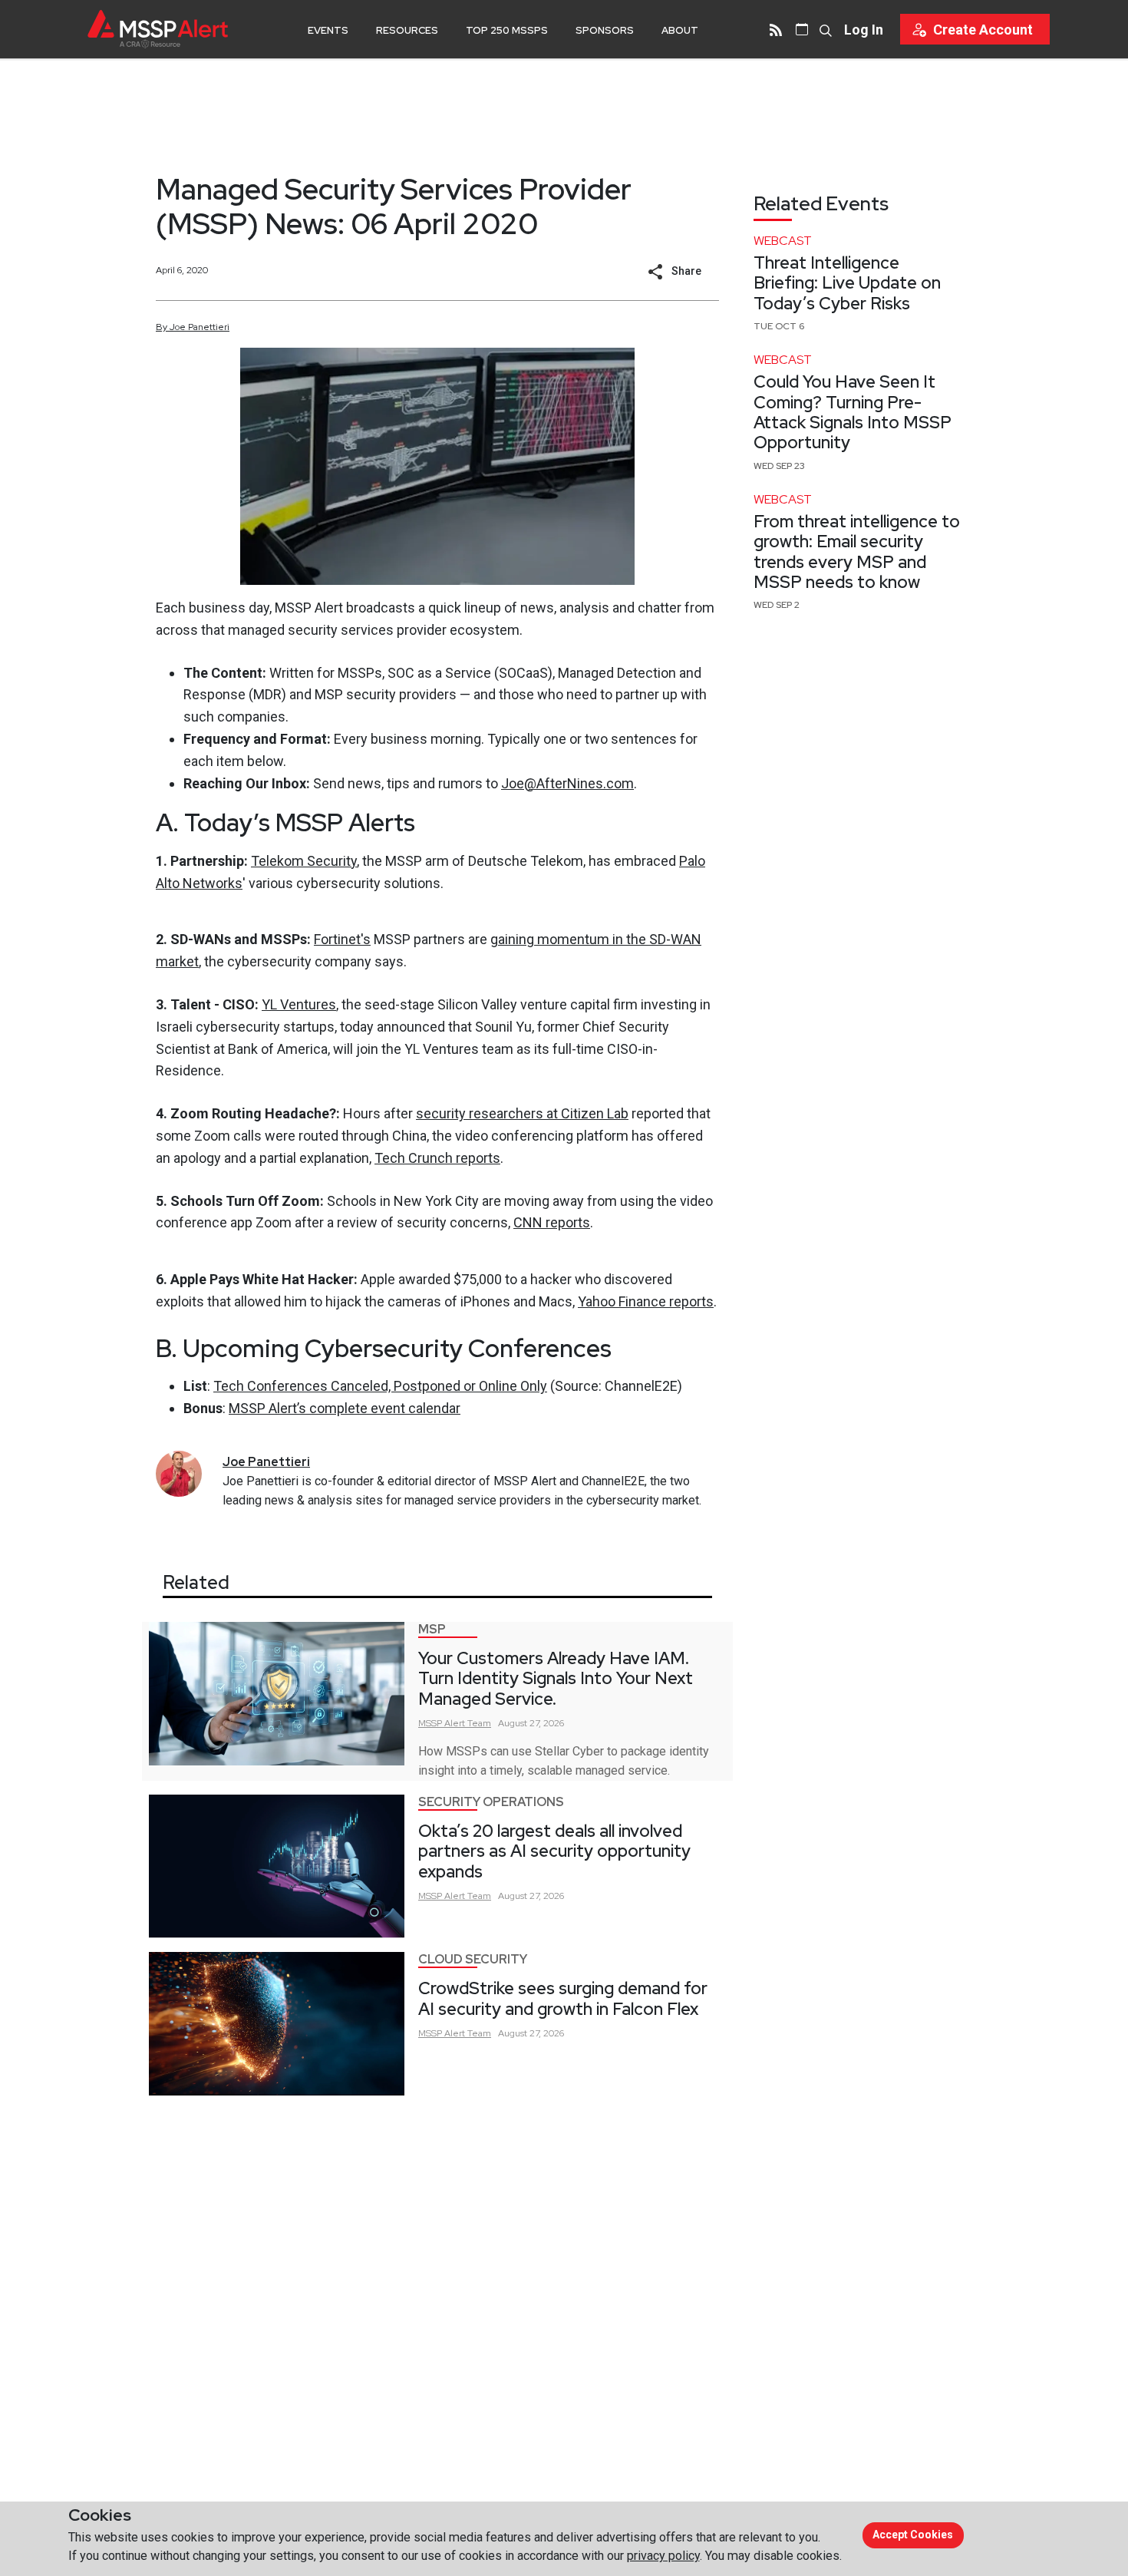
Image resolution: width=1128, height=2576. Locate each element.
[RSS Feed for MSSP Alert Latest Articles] (776, 29)
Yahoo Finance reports (646, 1301)
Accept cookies (913, 2535)
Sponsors (605, 30)
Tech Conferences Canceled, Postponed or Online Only (380, 1386)
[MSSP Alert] (158, 29)
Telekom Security (304, 861)
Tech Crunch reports (437, 1158)
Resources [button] (407, 30)
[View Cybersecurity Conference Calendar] (802, 29)
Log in (864, 30)
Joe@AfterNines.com (567, 783)
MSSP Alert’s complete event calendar (345, 1408)
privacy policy (663, 2556)
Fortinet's (342, 939)
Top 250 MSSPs (507, 30)
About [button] (680, 30)
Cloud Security (473, 1959)
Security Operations (491, 1802)
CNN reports (552, 1222)
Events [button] (328, 30)
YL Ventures (299, 1004)
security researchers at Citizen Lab (522, 1113)
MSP (432, 1629)
